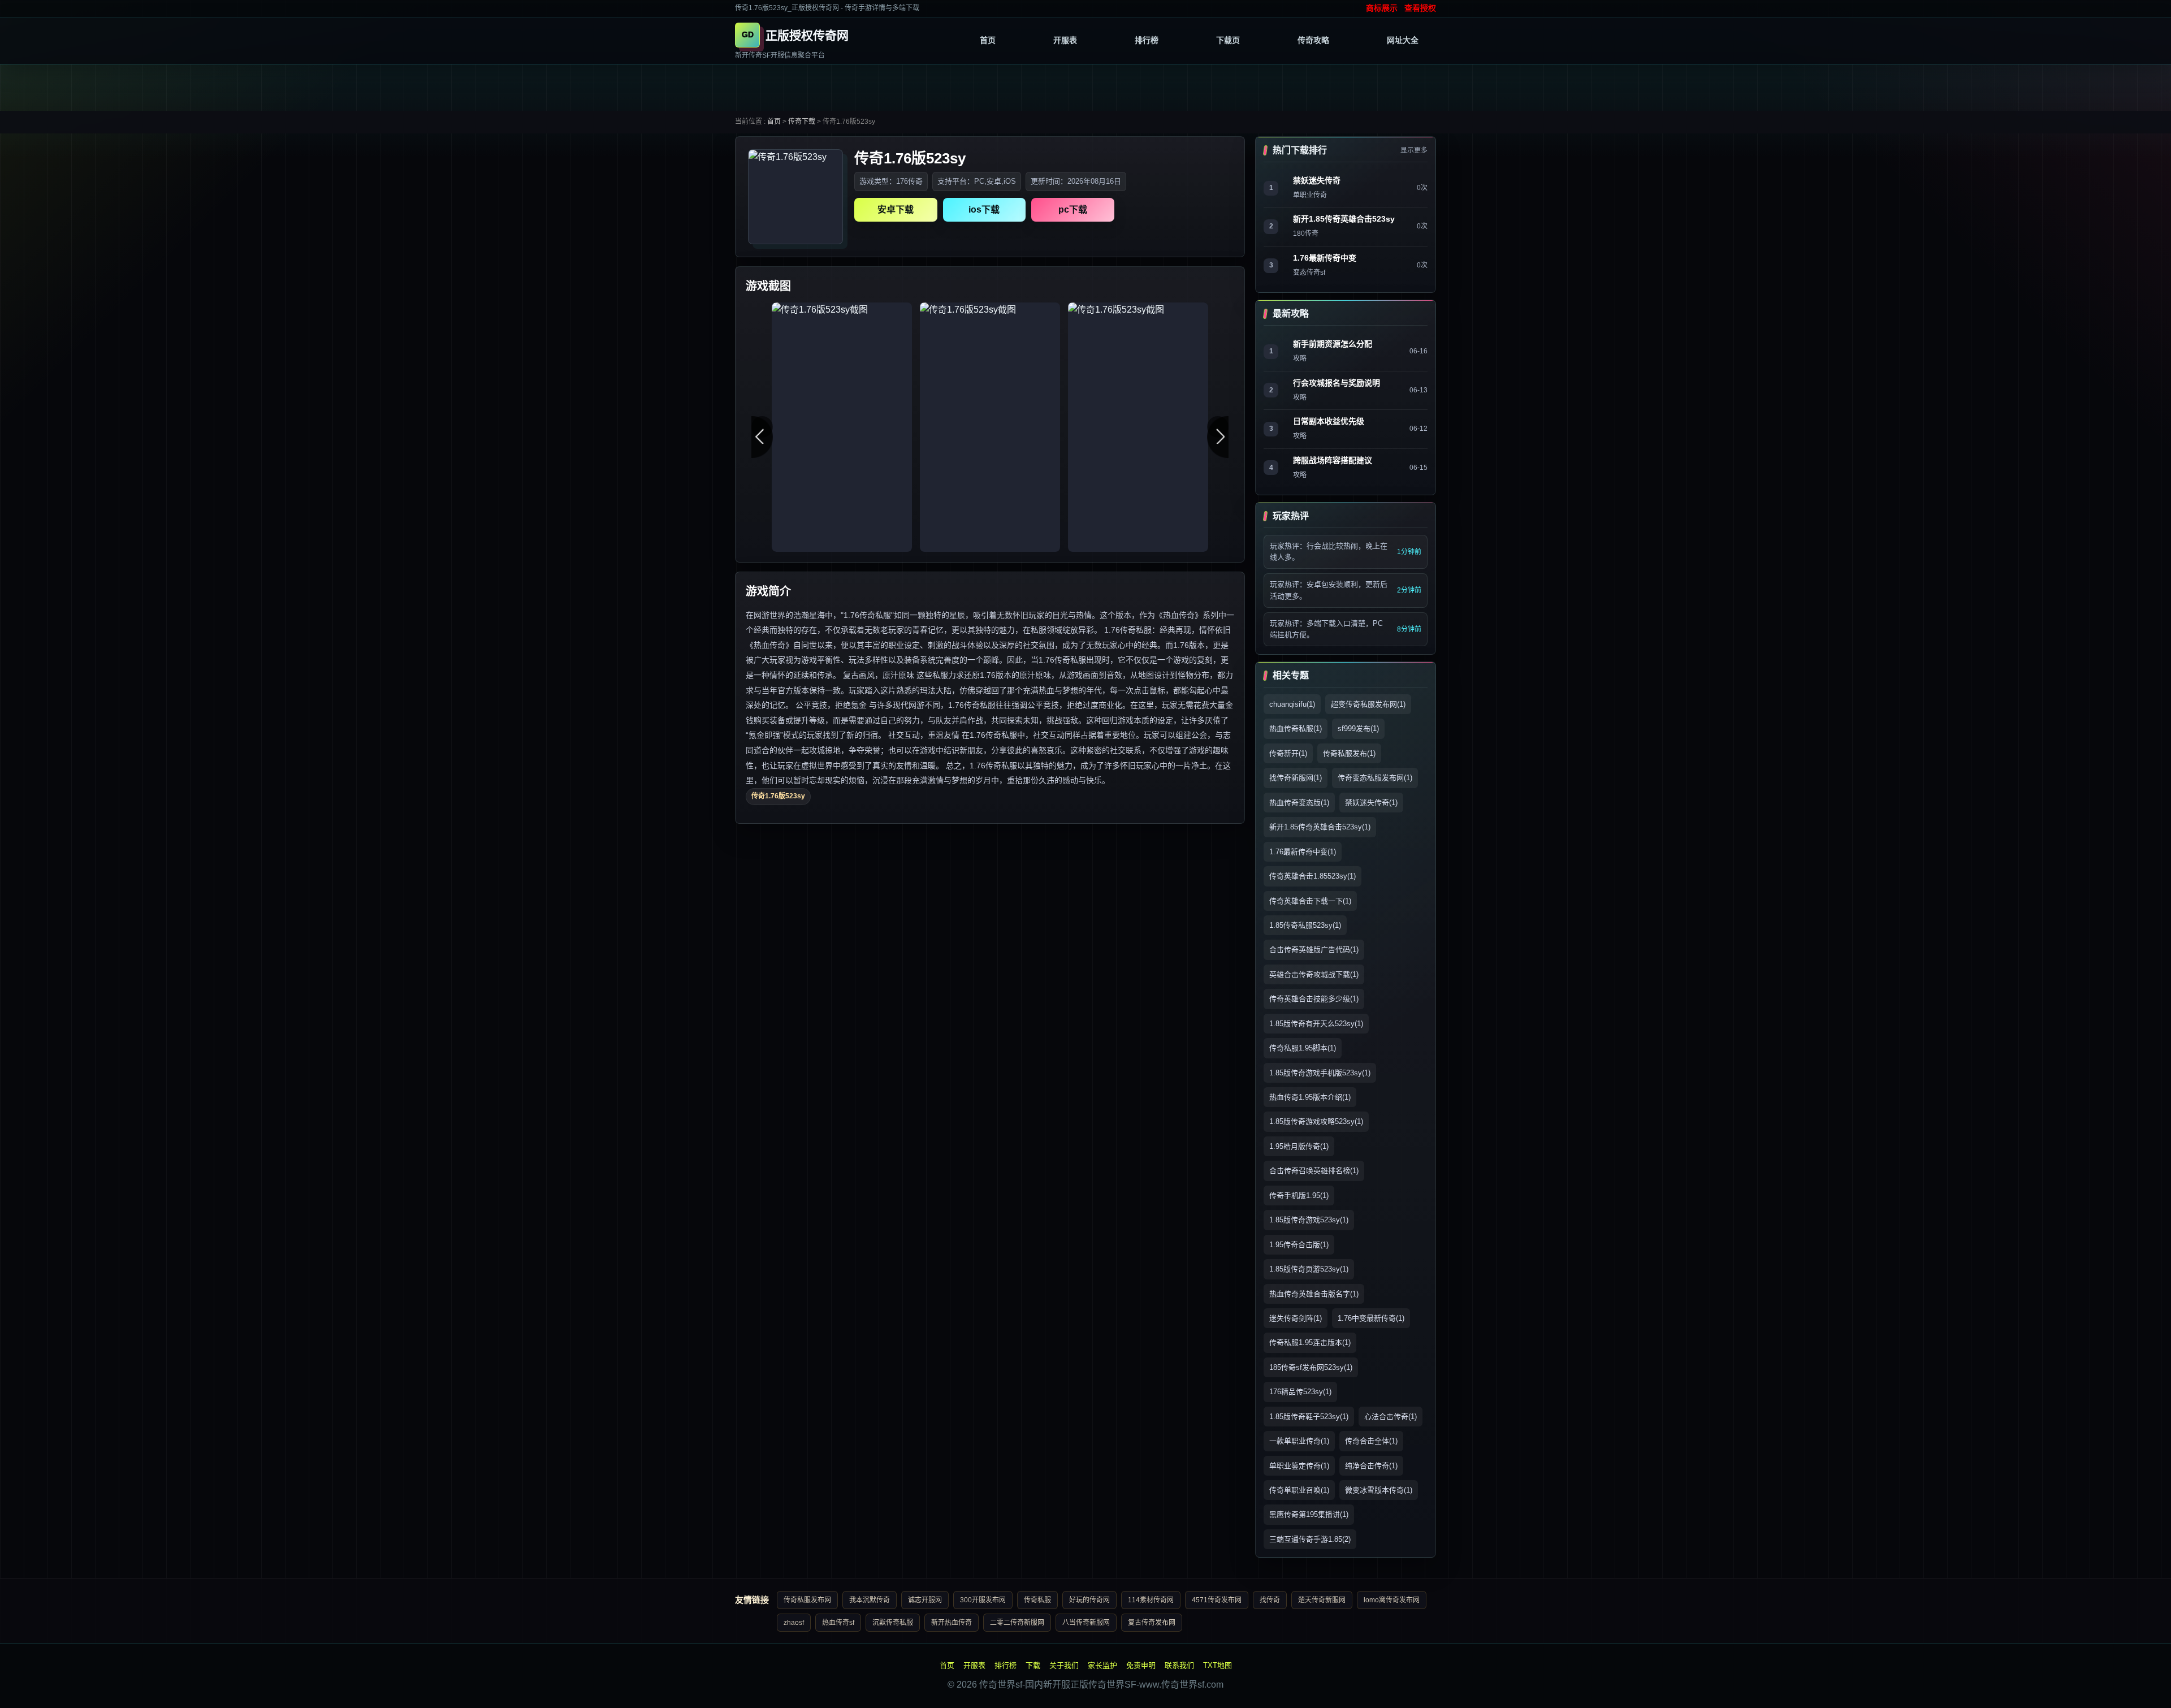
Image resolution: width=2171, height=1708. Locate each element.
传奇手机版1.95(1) (1299, 1195)
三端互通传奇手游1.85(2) (1310, 1539)
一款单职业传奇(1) (1299, 1441)
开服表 (1065, 40)
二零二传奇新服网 (1017, 1623)
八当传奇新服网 (1086, 1623)
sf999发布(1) (1358, 728)
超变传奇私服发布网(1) (1368, 704)
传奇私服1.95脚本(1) (1303, 1048)
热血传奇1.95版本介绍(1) (1310, 1097)
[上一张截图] (762, 427)
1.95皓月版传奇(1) (1299, 1146)
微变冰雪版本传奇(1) (1379, 1490)
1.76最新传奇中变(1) (1303, 852)
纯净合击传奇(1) (1371, 1466)
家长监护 (1102, 1665)
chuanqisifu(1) (1292, 704)
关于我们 (1064, 1665)
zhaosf (794, 1623)
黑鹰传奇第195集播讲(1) (1309, 1514)
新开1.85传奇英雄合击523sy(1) (1320, 827)
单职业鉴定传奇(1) (1299, 1466)
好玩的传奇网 (1089, 1600)
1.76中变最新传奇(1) (1371, 1318)
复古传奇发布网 (1152, 1623)
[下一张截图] (1218, 427)
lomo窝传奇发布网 (1392, 1600)
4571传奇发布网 (1217, 1600)
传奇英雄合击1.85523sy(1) (1312, 876)
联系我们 (1179, 1665)
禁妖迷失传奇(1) (1371, 803)
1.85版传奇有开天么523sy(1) (1316, 1024)
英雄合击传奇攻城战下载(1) (1314, 974)
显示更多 (1414, 150)
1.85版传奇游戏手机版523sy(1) (1320, 1073)
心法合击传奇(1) (1391, 1417)
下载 (1033, 1665)
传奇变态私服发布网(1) (1375, 778)
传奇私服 (1037, 1600)
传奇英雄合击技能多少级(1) (1314, 999)
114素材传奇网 (1151, 1600)
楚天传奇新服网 (1322, 1600)
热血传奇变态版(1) (1299, 803)
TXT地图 (1218, 1665)
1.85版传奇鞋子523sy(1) (1309, 1417)
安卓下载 (896, 209)
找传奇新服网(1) (1296, 778)
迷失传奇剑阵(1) (1296, 1318)
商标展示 (1382, 8)
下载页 (1228, 40)
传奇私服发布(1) (1349, 753)
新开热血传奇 (952, 1623)
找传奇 (1270, 1600)
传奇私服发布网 (807, 1600)
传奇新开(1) (1288, 753)
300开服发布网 (983, 1600)
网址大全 (1403, 40)
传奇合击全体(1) (1371, 1441)
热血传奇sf (838, 1623)
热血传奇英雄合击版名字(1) (1314, 1294)
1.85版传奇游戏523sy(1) (1309, 1220)
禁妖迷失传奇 (1317, 180)
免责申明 (1141, 1665)
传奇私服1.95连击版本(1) (1310, 1342)
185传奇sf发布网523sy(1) (1311, 1367)
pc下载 (1073, 209)
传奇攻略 (1313, 40)
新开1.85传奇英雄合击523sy (1344, 219)
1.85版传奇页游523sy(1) (1309, 1269)
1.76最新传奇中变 (1325, 258)
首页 (988, 40)
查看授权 (1420, 8)
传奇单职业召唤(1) (1299, 1490)
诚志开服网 (925, 1600)
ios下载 (984, 209)
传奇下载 (802, 122)
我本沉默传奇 (870, 1600)
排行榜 (1147, 40)
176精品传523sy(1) (1300, 1392)
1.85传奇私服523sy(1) (1305, 925)
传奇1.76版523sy (778, 796)
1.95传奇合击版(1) (1299, 1245)
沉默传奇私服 (893, 1623)
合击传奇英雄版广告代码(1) (1314, 950)
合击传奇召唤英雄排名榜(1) (1314, 1171)
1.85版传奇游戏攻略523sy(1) (1316, 1121)
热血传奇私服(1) (1296, 728)
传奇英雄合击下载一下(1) (1310, 901)
